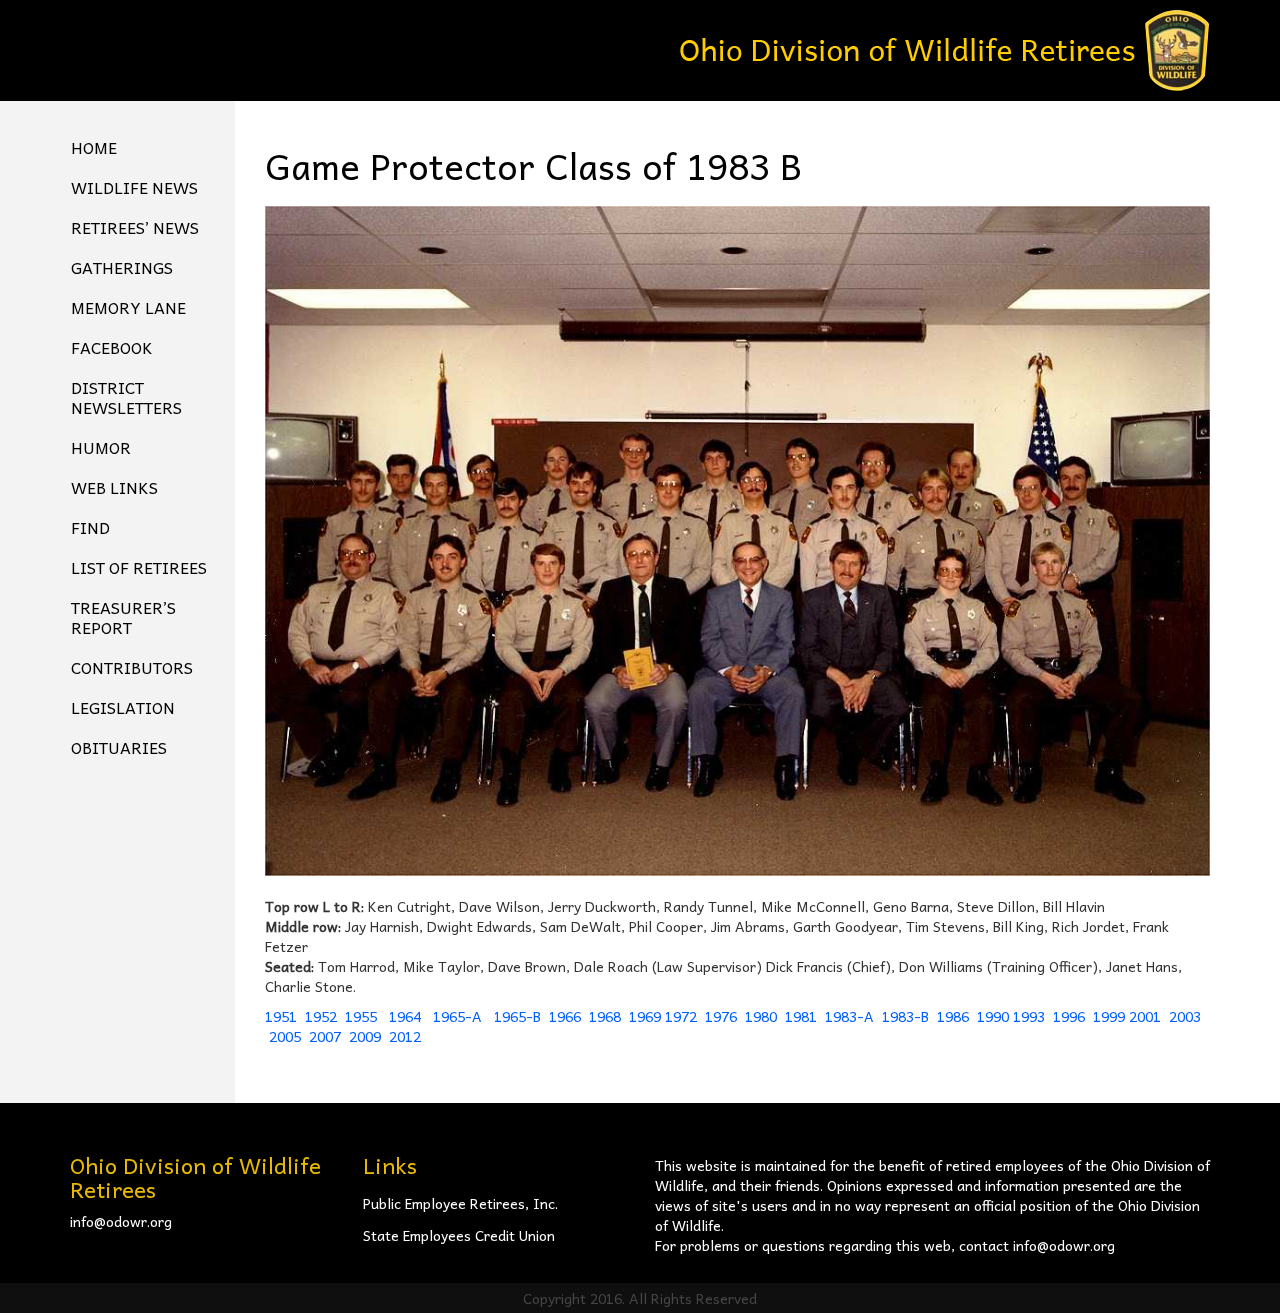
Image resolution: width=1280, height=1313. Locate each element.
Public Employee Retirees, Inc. (460, 1203)
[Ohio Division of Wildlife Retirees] (945, 48)
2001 (1145, 1016)
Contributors (132, 667)
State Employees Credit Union (459, 1235)
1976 (721, 1016)
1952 (321, 1016)
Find (90, 527)
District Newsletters (126, 397)
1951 (281, 1016)
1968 (605, 1016)
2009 (365, 1036)
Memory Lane (128, 307)
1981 (801, 1016)
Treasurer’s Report (123, 617)
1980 (761, 1016)
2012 (405, 1036)
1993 (1029, 1016)
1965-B (517, 1016)
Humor (101, 447)
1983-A (849, 1016)
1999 (1109, 1016)
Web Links (114, 487)
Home (94, 147)
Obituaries (119, 747)
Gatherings (122, 267)
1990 (993, 1016)
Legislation (123, 707)
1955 (363, 1016)
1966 (565, 1016)
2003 (1185, 1016)
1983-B (905, 1016)
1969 (645, 1016)
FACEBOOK (112, 347)
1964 (407, 1016)
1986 (953, 1016)
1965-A (457, 1016)
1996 (1069, 1016)
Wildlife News (134, 187)
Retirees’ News (135, 227)
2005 (285, 1036)
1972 (681, 1016)
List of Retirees (139, 567)
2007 (325, 1036)
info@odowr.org (121, 1221)
